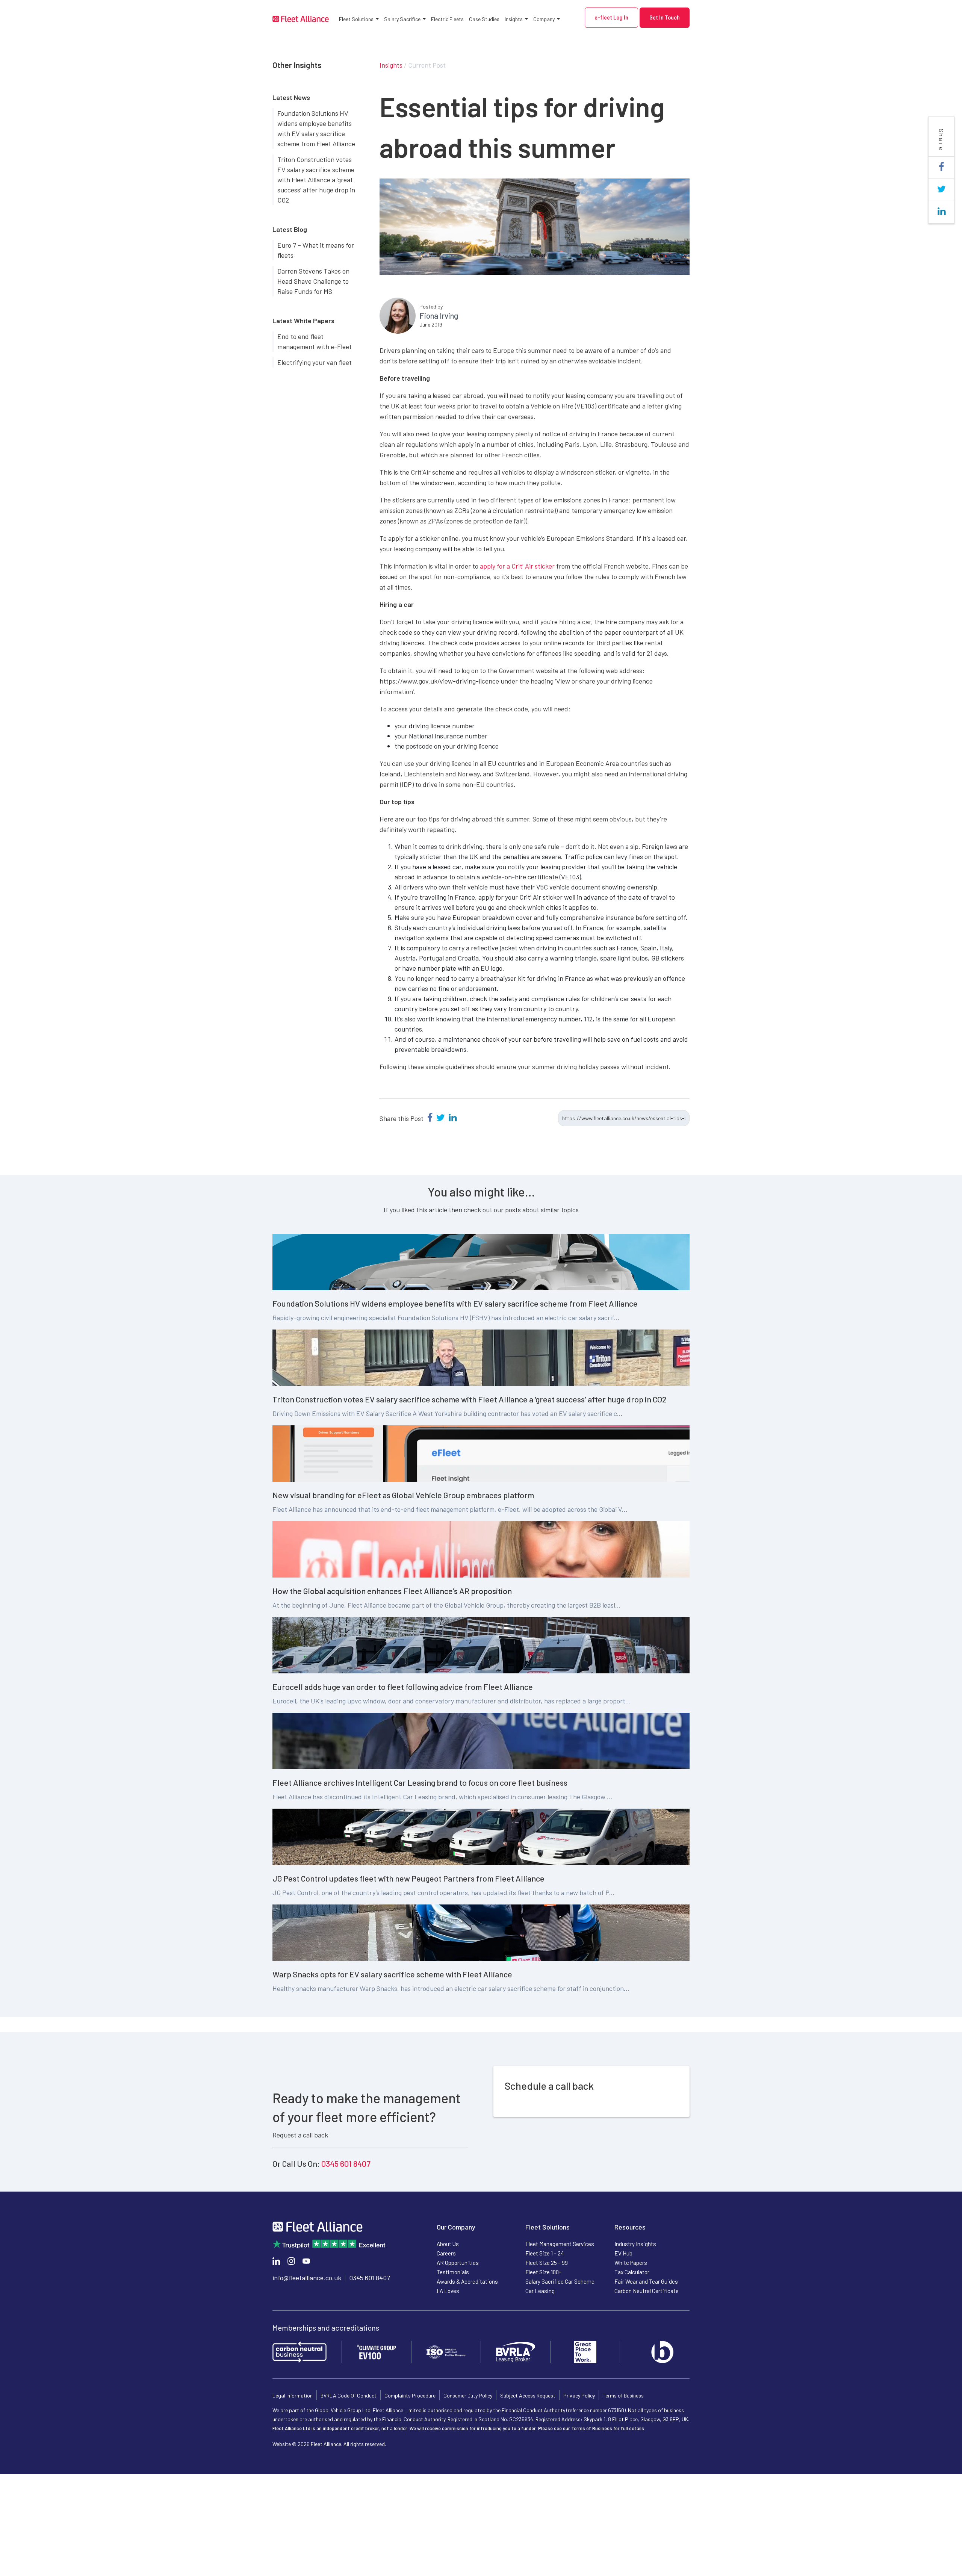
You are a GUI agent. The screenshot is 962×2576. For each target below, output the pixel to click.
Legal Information (293, 2395)
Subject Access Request (528, 2395)
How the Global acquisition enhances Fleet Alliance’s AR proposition (392, 1591)
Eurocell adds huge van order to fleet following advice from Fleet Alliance (403, 1687)
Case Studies (484, 19)
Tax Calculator (632, 2272)
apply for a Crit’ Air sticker (517, 566)
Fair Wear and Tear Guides (646, 2281)
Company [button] (544, 19)
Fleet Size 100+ (543, 2272)
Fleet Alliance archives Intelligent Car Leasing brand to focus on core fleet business (420, 1782)
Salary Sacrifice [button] (402, 19)
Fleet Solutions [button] (356, 19)
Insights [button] (514, 19)
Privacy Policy (579, 2395)
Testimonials (453, 2272)
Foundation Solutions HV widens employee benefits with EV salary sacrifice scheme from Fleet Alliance (316, 128)
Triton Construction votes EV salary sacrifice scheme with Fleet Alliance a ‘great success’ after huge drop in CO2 (316, 180)
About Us (448, 2244)
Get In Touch (665, 17)
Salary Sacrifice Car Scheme (560, 2281)
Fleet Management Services (560, 2244)
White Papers (631, 2263)
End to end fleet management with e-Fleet (315, 341)
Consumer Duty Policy (468, 2395)
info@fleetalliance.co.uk (307, 2278)
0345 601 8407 (346, 2163)
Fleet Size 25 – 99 (547, 2263)
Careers (446, 2253)
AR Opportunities (458, 2263)
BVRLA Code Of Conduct (349, 2395)
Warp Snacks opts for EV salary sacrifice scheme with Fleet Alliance (392, 1974)
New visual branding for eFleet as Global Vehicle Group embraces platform (403, 1495)
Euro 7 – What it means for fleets (316, 250)
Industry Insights (635, 2244)
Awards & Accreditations (467, 2281)
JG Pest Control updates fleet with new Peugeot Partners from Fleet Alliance (408, 1878)
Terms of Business (623, 2395)
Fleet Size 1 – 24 (545, 2253)
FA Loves (448, 2291)
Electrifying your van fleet (315, 362)
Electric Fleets (447, 19)
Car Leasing (540, 2291)
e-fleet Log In (611, 17)
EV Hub (623, 2253)
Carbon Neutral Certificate (647, 2291)
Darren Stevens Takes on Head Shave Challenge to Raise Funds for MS (313, 281)
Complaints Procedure (410, 2395)
